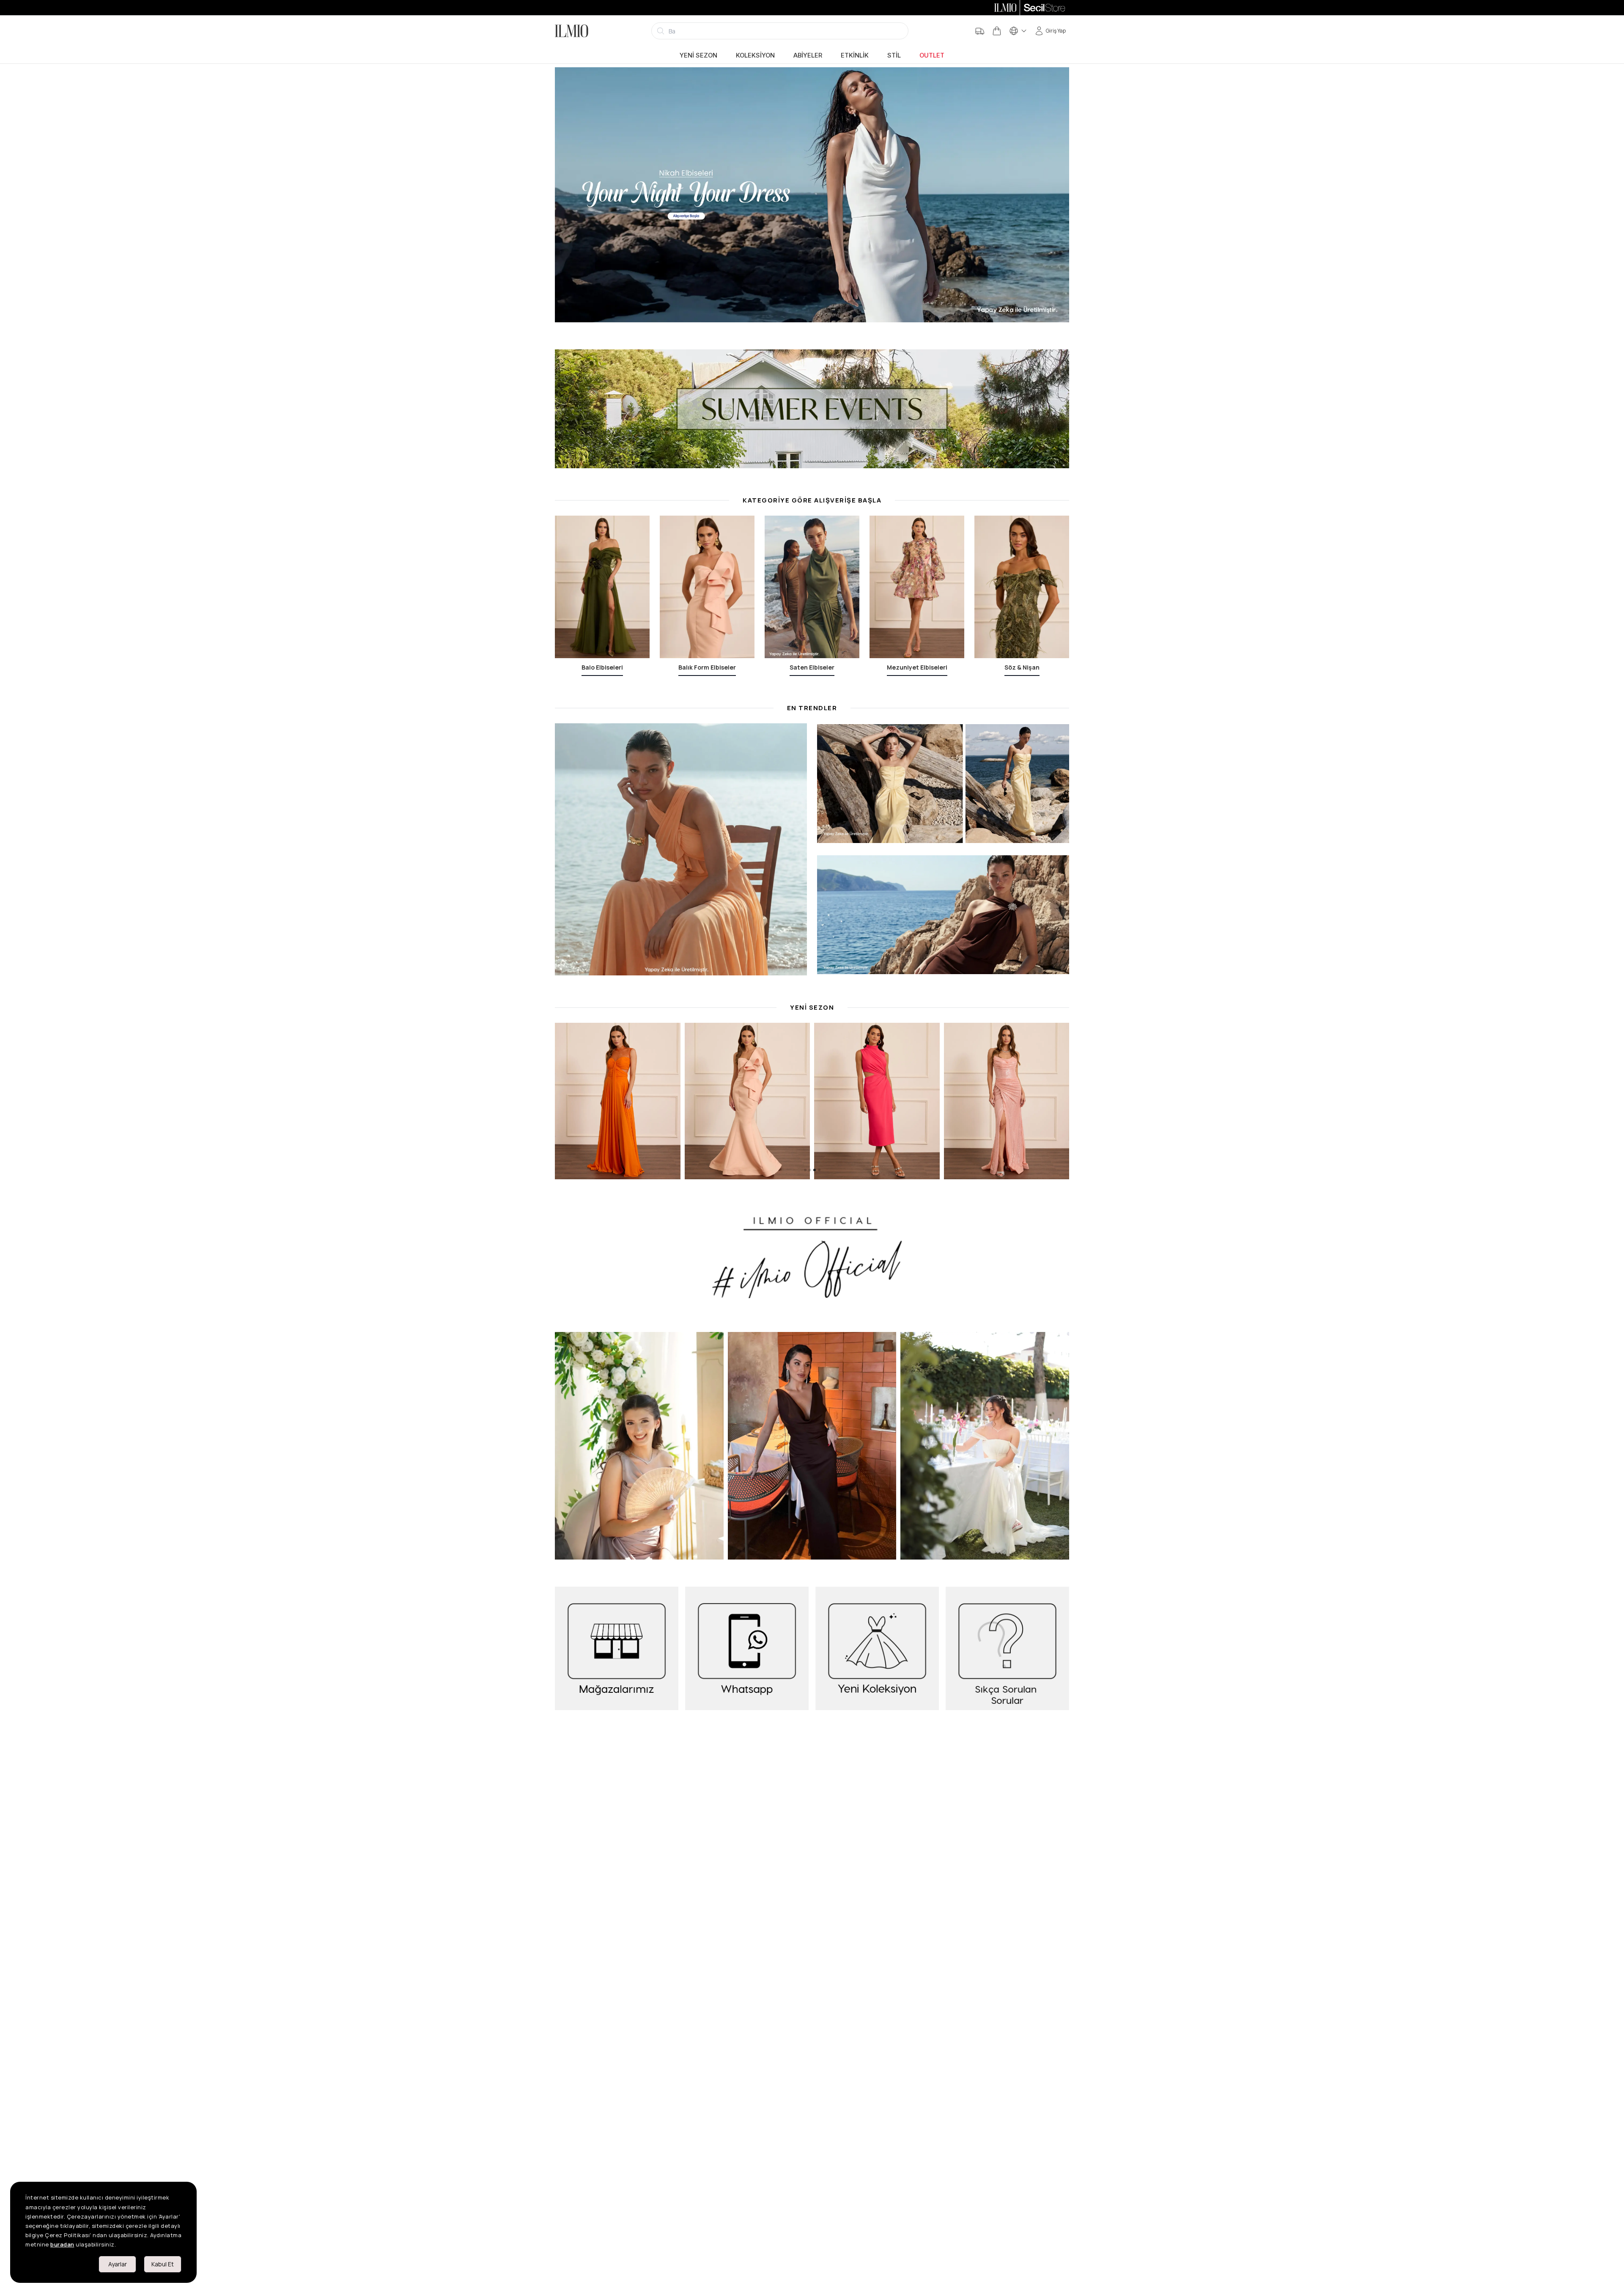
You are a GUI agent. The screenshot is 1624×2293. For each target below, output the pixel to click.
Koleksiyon (755, 55)
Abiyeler (808, 55)
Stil (894, 55)
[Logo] (572, 31)
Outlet (932, 55)
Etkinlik (855, 55)
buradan (62, 2244)
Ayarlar (118, 2264)
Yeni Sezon (698, 55)
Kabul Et (163, 2264)
